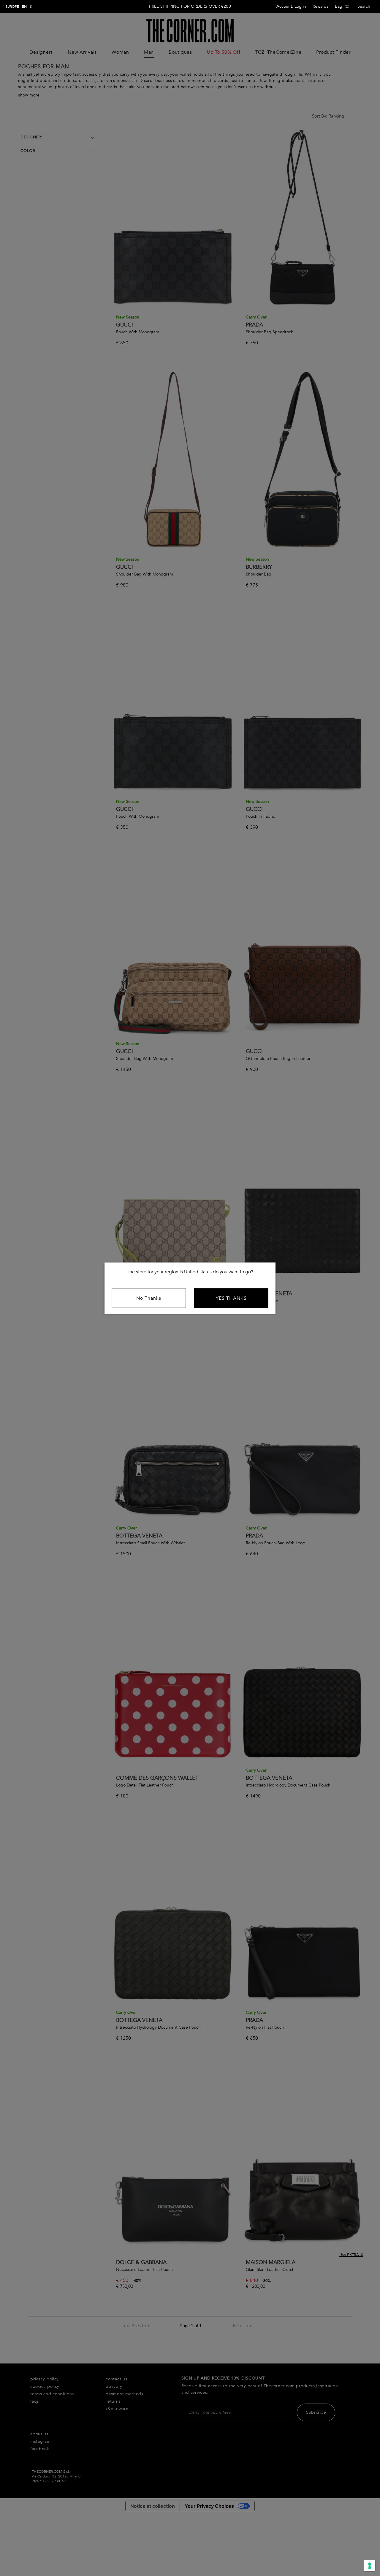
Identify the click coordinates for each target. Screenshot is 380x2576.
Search (364, 6)
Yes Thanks (231, 1298)
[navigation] (19, 7)
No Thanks (149, 1298)
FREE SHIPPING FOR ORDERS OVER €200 (190, 6)
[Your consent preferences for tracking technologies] (370, 2566)
